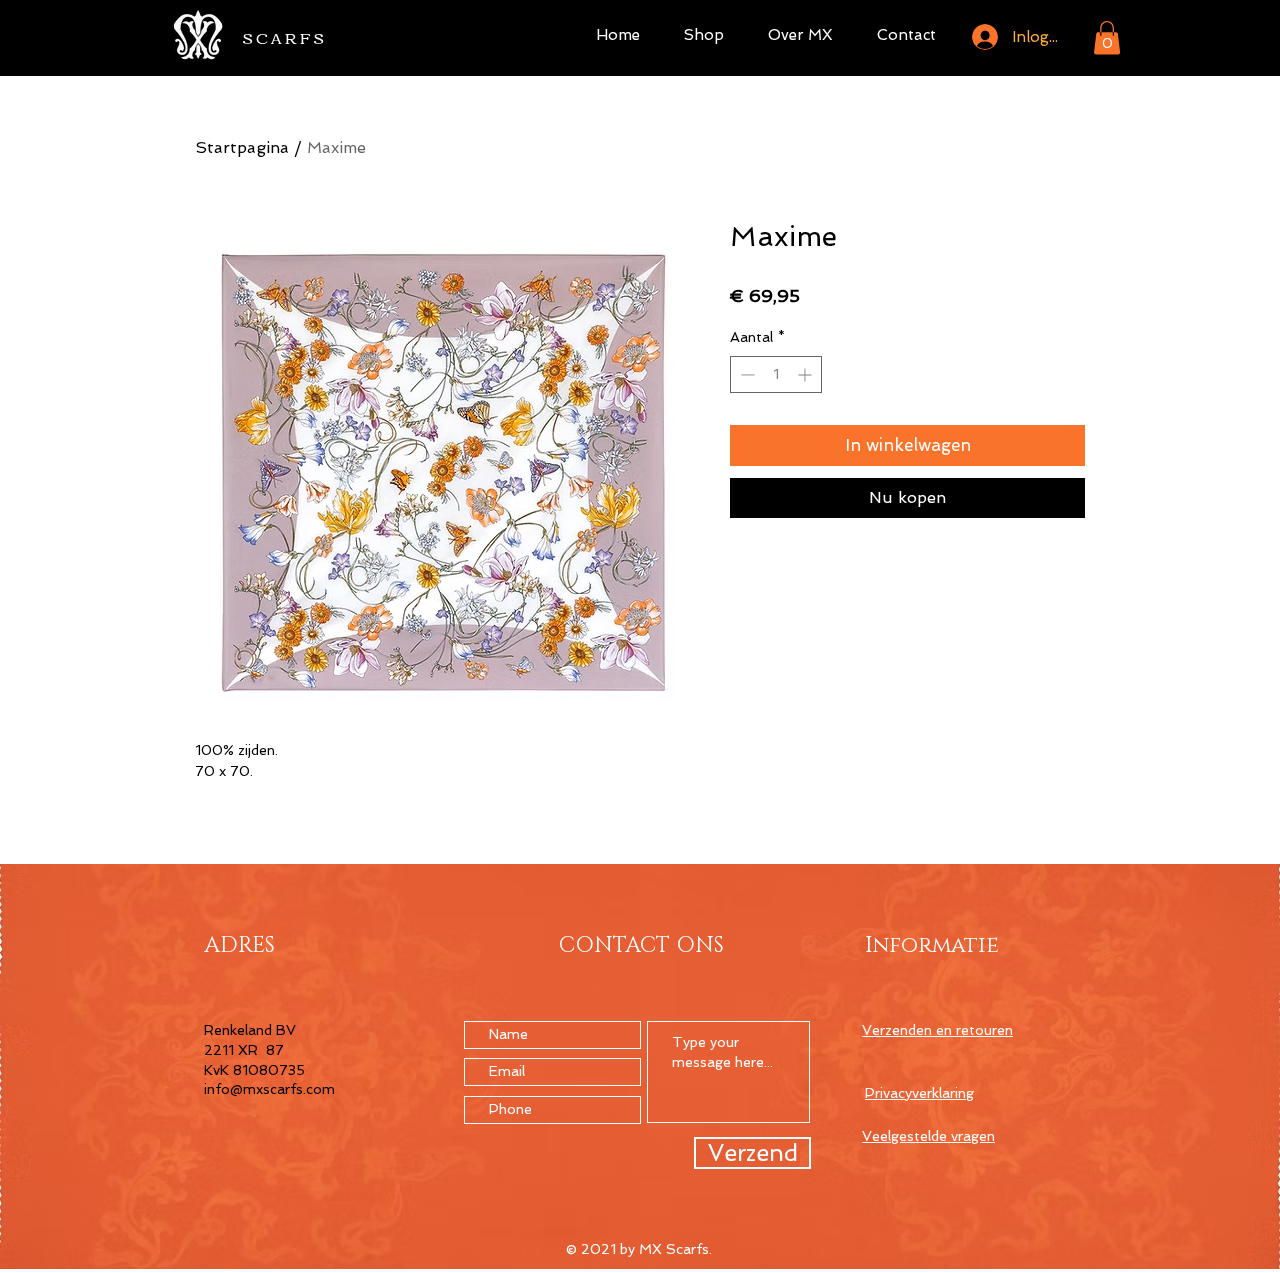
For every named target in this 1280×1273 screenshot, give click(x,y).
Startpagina (242, 147)
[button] (1107, 37)
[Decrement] (745, 374)
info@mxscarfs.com (269, 1089)
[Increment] (806, 374)
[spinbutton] (776, 374)
